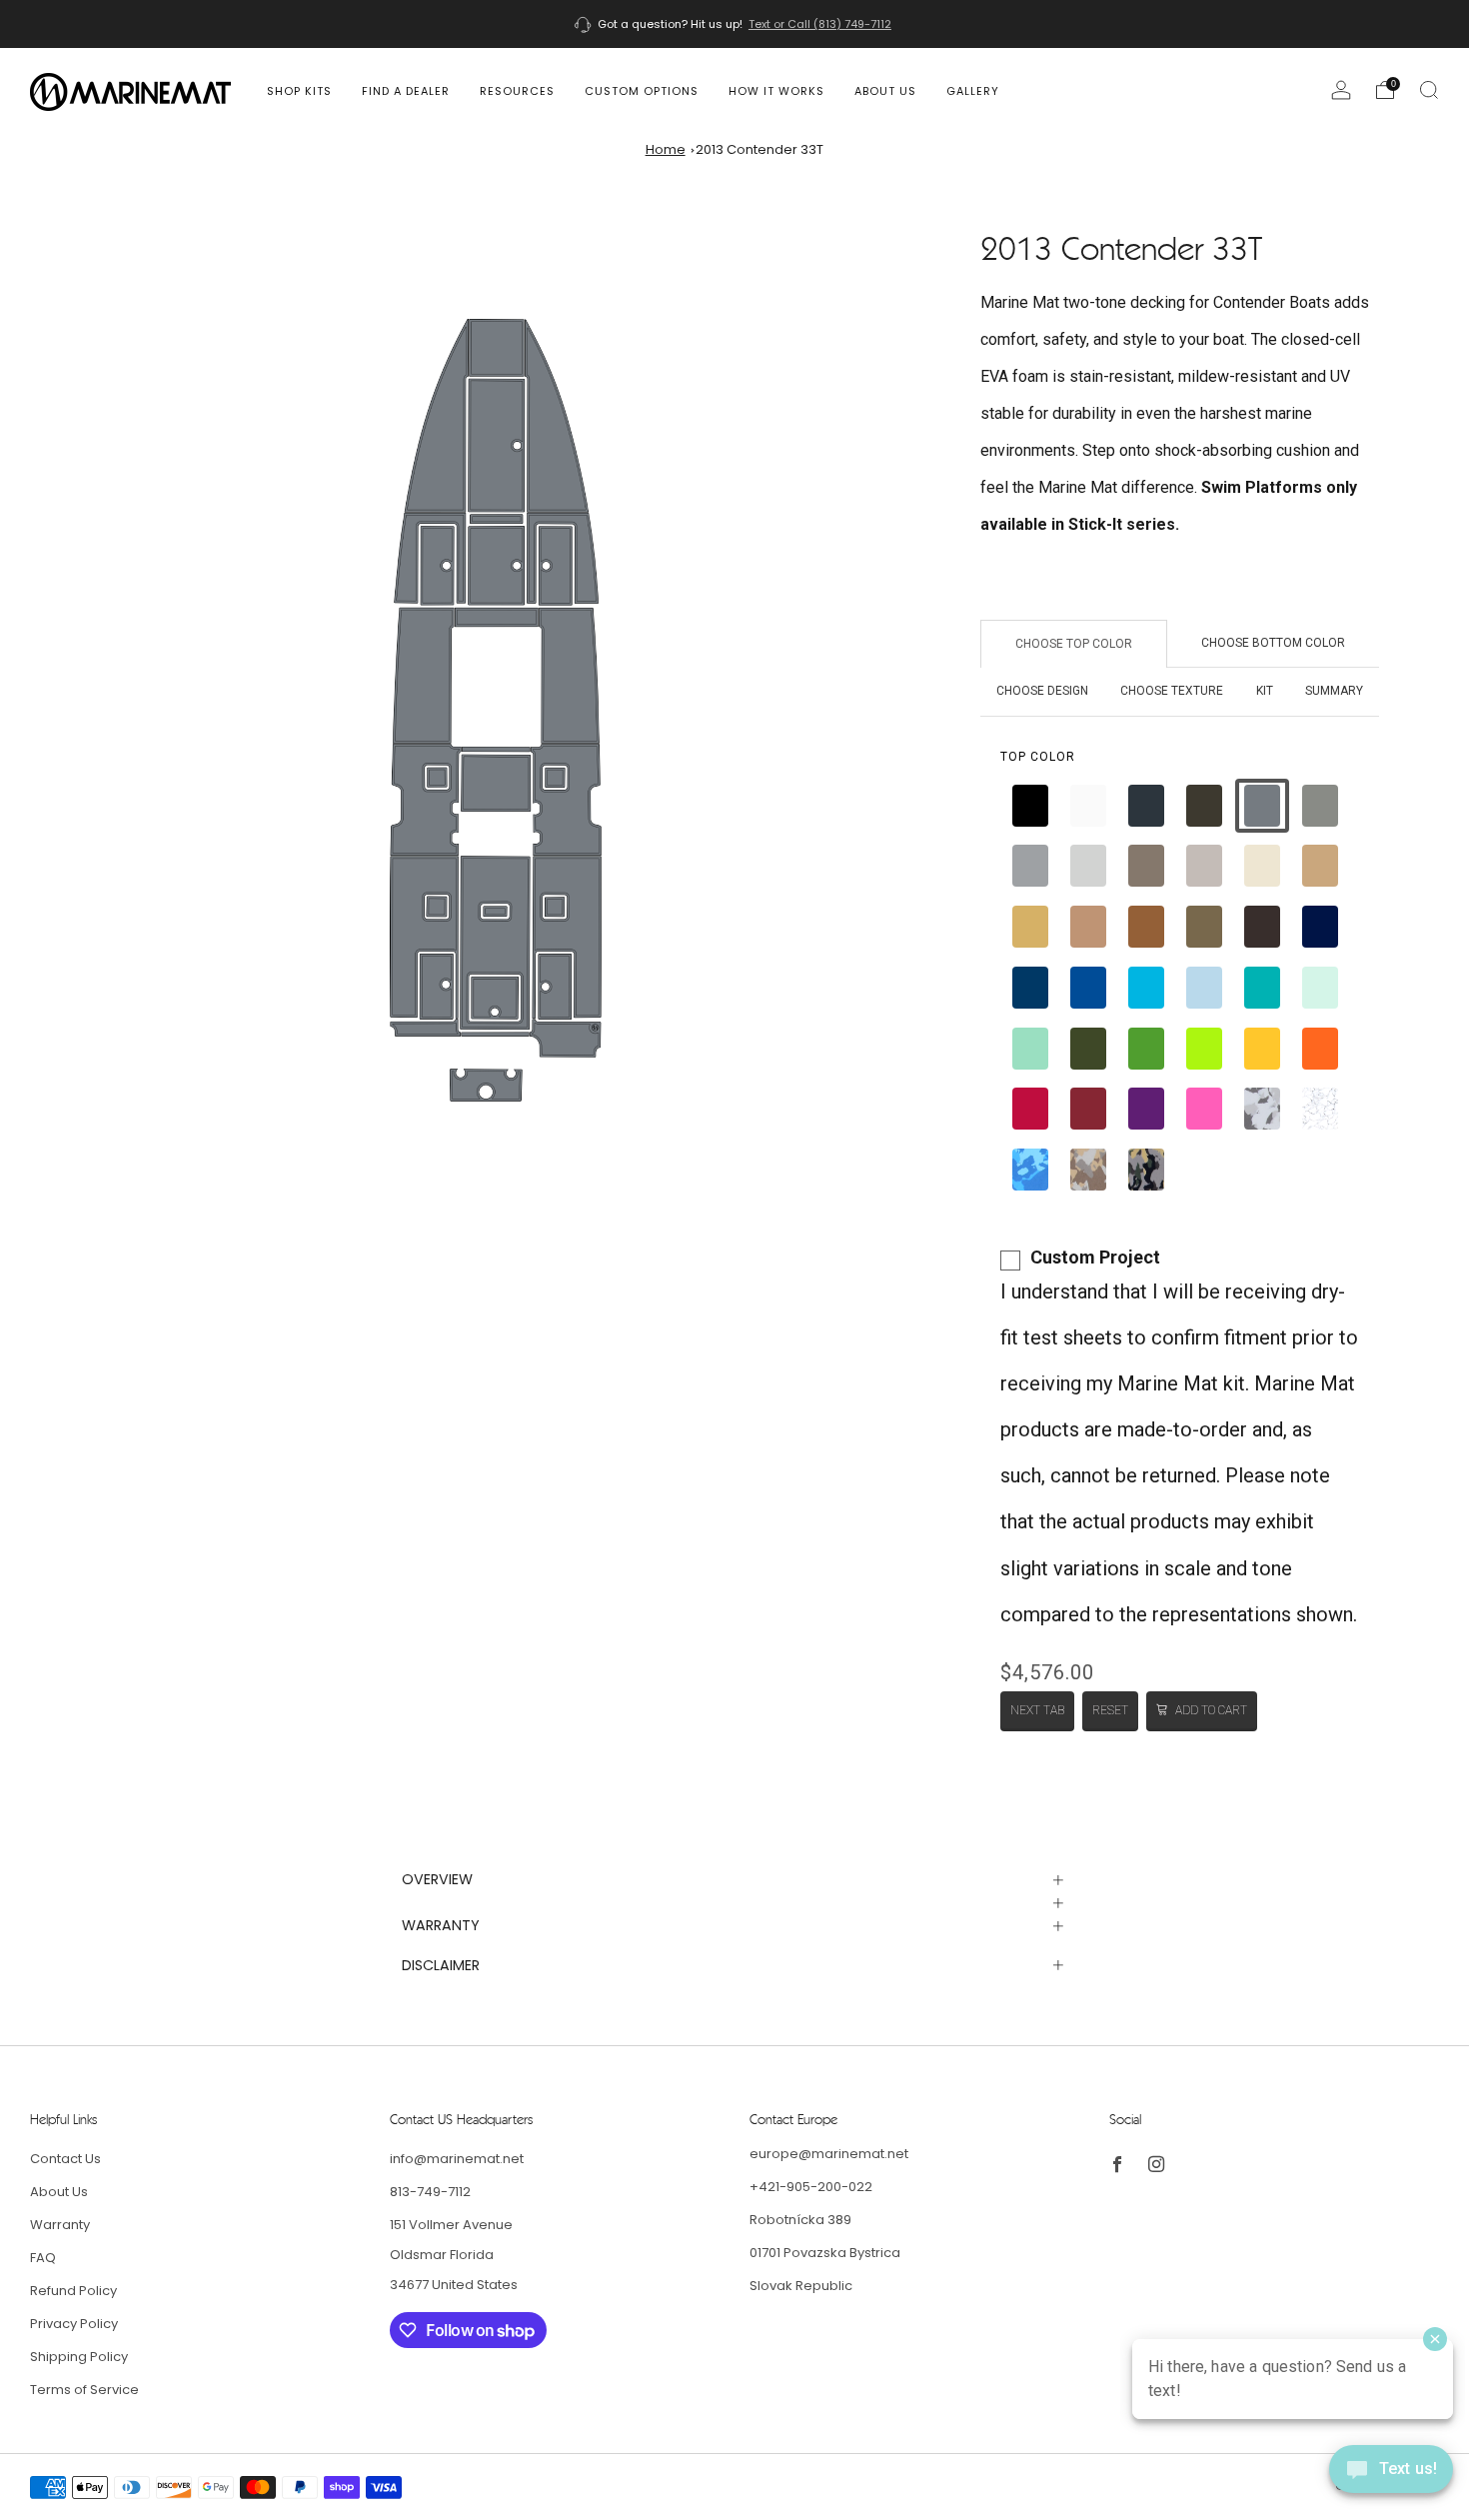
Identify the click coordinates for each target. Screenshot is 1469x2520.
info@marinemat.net (457, 2159)
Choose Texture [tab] (1172, 691)
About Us (885, 91)
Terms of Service (84, 2390)
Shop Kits (299, 91)
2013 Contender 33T (759, 149)
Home (666, 149)
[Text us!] (1391, 2477)
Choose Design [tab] (1042, 691)
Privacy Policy (74, 2324)
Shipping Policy (79, 2357)
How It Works (776, 91)
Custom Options (642, 91)
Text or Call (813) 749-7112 (820, 24)
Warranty (60, 2225)
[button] (1030, 806)
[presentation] (1038, 757)
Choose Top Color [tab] (1074, 644)
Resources (517, 91)
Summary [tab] (1334, 691)
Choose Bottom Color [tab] (1273, 643)
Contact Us (65, 2159)
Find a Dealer (406, 91)
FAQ (43, 2258)
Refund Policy (73, 2291)
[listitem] (734, 24)
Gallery (973, 91)
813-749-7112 (430, 2192)
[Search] (1429, 90)
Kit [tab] (1265, 691)
